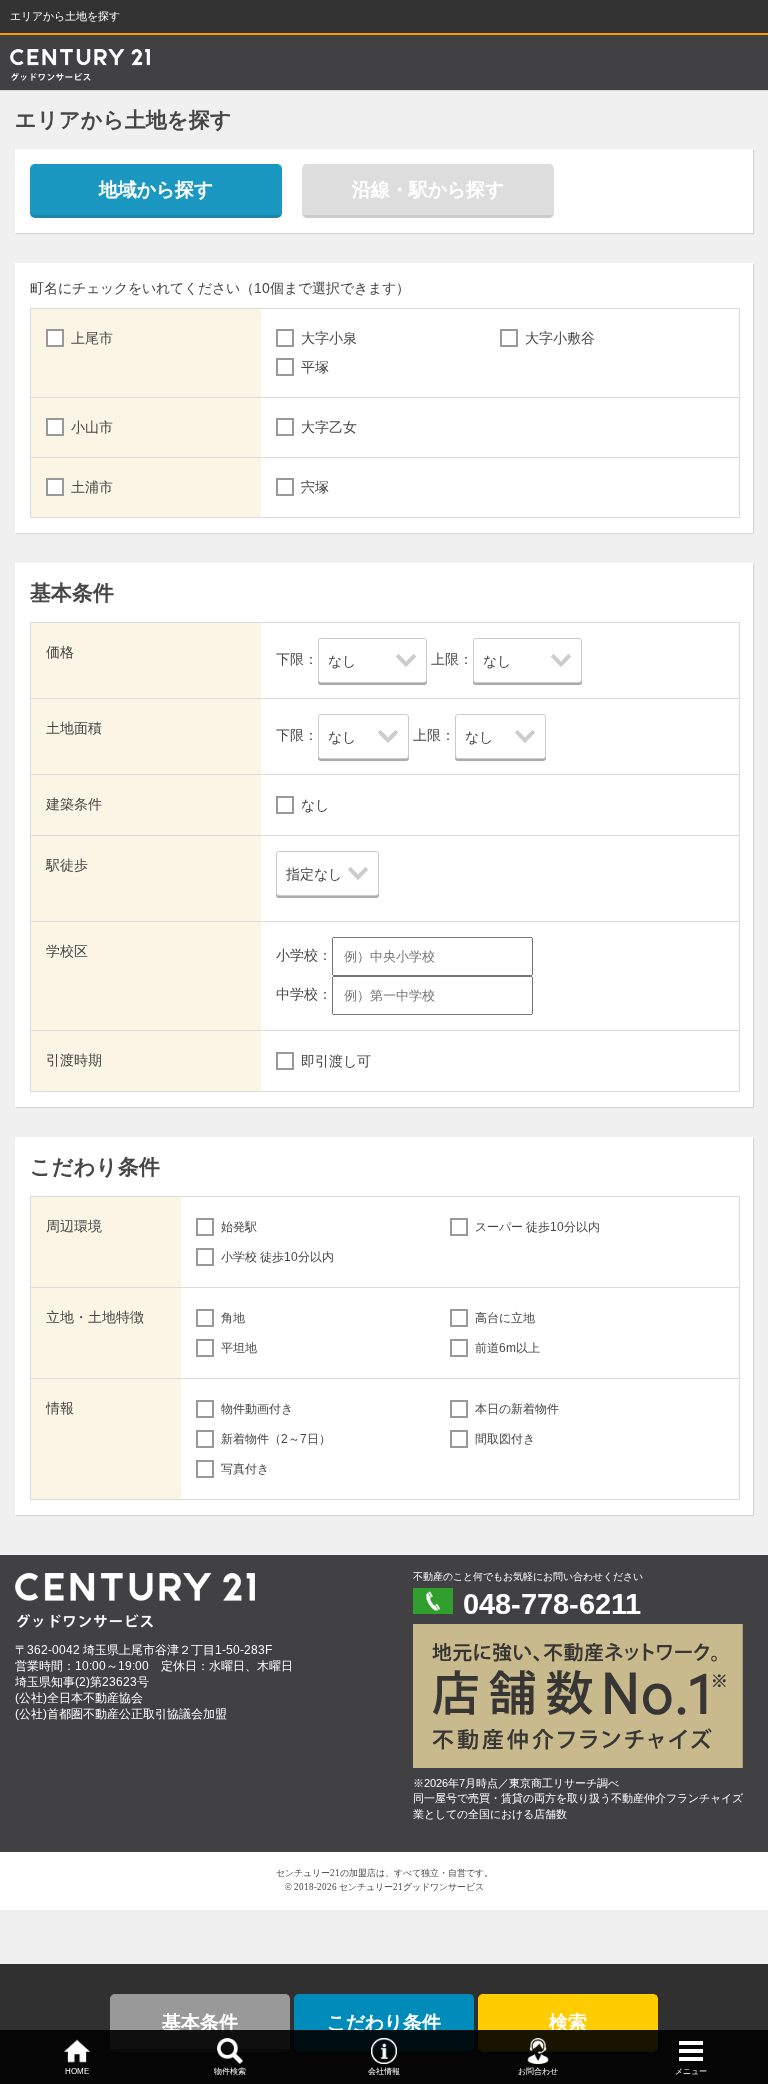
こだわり (384, 2022)
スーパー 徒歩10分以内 (537, 1227)
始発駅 (239, 1227)
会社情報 (384, 2071)
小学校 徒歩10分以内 (277, 1257)
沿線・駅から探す (428, 189)
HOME (77, 2071)
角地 (233, 1318)
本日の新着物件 (517, 1409)
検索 (568, 2022)
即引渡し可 (336, 1061)
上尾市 (92, 338)
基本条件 (200, 2022)
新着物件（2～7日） (276, 1439)
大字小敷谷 (560, 338)
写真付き (245, 1469)
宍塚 (315, 487)
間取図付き (505, 1439)
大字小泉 (329, 338)
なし (315, 805)
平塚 (315, 367)
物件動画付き (257, 1409)
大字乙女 (329, 427)
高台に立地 (505, 1318)
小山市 (92, 427)
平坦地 (239, 1348)
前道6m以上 (507, 1348)
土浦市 (92, 487)
